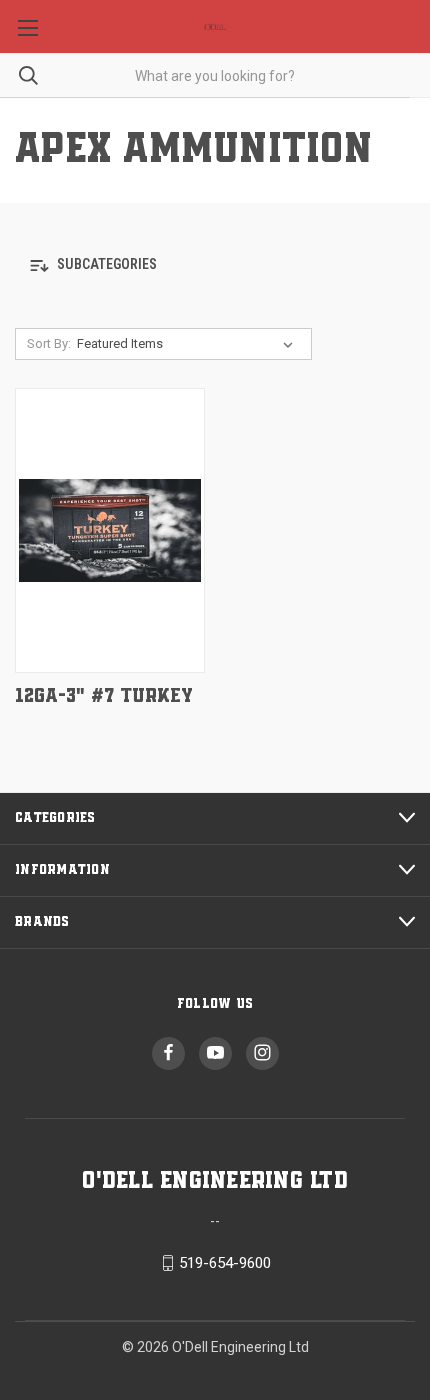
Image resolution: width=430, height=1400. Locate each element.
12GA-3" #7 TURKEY (104, 696)
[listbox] (189, 344)
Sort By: (49, 343)
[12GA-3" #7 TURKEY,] (110, 530)
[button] (215, 265)
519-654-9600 (225, 1263)
